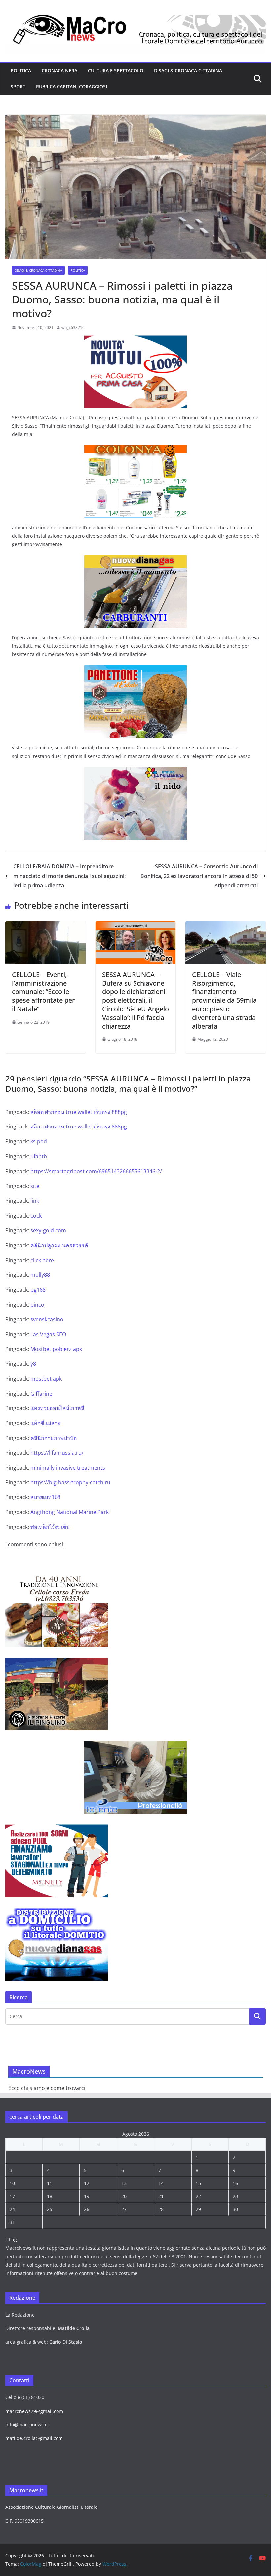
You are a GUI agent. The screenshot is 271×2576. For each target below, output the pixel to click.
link (35, 1201)
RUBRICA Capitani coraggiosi (72, 87)
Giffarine (41, 1394)
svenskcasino (47, 1319)
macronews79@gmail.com (34, 2411)
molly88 (40, 1275)
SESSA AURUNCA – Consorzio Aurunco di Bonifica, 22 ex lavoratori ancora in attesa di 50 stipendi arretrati (199, 876)
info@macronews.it (27, 2425)
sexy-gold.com (48, 1230)
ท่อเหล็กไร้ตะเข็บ (50, 1527)
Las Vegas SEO (48, 1334)
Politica (21, 71)
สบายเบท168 (45, 1497)
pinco (37, 1305)
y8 (33, 1364)
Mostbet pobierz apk (56, 1349)
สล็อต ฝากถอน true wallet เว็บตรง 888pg (79, 1112)
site (35, 1186)
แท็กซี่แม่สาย (45, 1423)
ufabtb (39, 1156)
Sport (18, 87)
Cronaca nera (59, 71)
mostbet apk (46, 1379)
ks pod (39, 1141)
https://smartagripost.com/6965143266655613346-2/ (96, 1171)
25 (50, 2209)
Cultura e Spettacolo (116, 71)
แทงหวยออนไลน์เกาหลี (57, 1408)
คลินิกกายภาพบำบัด (54, 1438)
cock (36, 1216)
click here (42, 1260)
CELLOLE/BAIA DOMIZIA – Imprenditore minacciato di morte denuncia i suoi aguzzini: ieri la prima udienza (69, 876)
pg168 (38, 1290)
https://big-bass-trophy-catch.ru (70, 1482)
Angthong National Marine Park (70, 1512)
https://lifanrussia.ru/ (57, 1453)
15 (198, 2183)
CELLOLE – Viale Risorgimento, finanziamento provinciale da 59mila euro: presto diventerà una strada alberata (224, 1000)
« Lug (11, 2240)
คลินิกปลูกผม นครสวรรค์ (59, 1245)
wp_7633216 (73, 327)
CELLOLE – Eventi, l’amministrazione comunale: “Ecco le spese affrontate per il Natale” (43, 992)
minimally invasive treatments (68, 1468)
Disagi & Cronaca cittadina (188, 71)
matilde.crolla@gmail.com (34, 2438)
